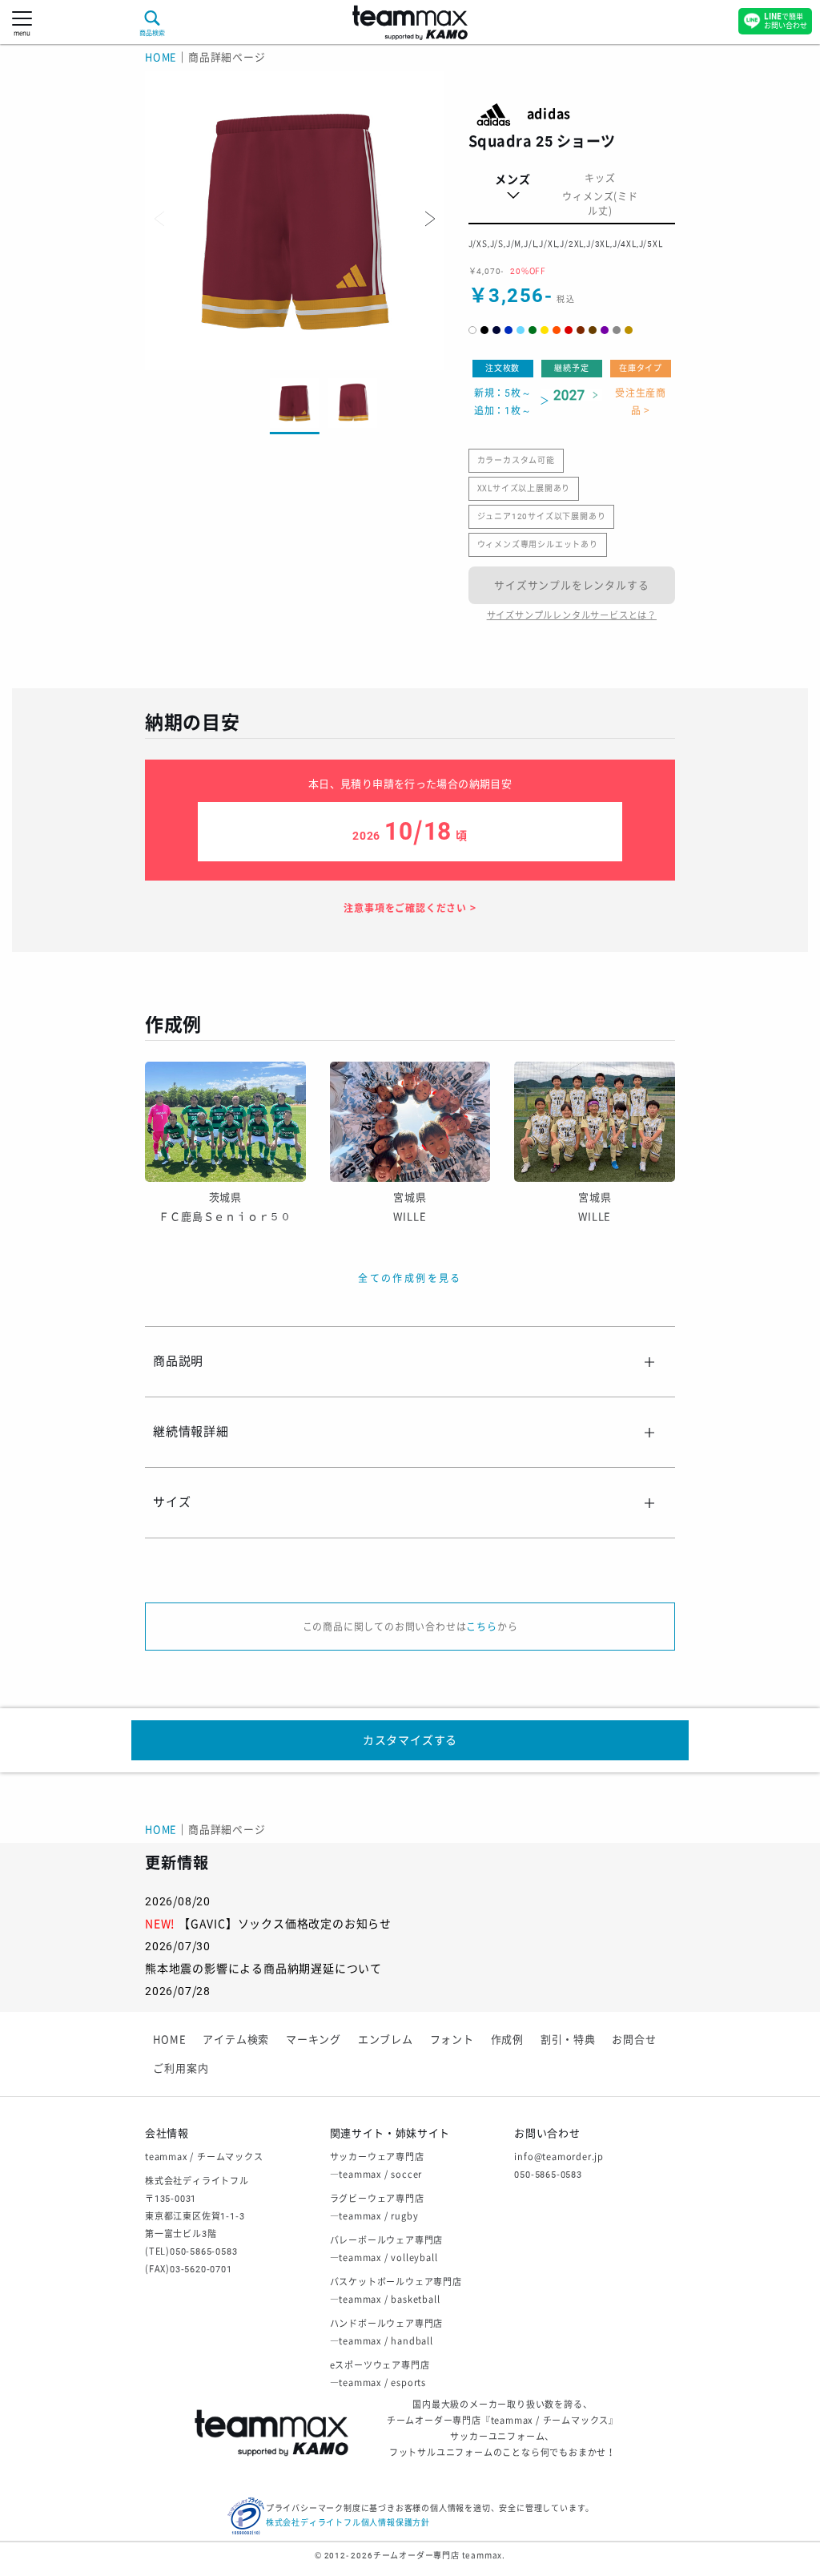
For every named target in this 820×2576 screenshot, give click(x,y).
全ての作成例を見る (410, 1279)
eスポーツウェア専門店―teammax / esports (380, 2374)
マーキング (314, 2040)
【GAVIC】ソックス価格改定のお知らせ (285, 1924)
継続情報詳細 (191, 1432)
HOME (161, 57)
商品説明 (178, 1361)
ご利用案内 (181, 2068)
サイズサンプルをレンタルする (571, 585)
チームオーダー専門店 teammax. (439, 2556)
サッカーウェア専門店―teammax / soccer (377, 2166)
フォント (452, 2040)
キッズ (600, 179)
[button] (428, 219)
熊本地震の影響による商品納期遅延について (263, 1969)
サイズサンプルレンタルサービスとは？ (572, 616)
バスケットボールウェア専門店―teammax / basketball (396, 2291)
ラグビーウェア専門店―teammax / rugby (377, 2208)
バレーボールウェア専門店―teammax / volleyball (387, 2249)
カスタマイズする (410, 1740)
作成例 (507, 2040)
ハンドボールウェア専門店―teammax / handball (387, 2333)
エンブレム (386, 2040)
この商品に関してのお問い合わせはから (410, 1627)
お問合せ (634, 2040)
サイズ (172, 1502)
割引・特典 (568, 2040)
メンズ (512, 179)
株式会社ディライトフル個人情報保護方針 (348, 2523)
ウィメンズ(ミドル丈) (600, 204)
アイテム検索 (236, 2040)
